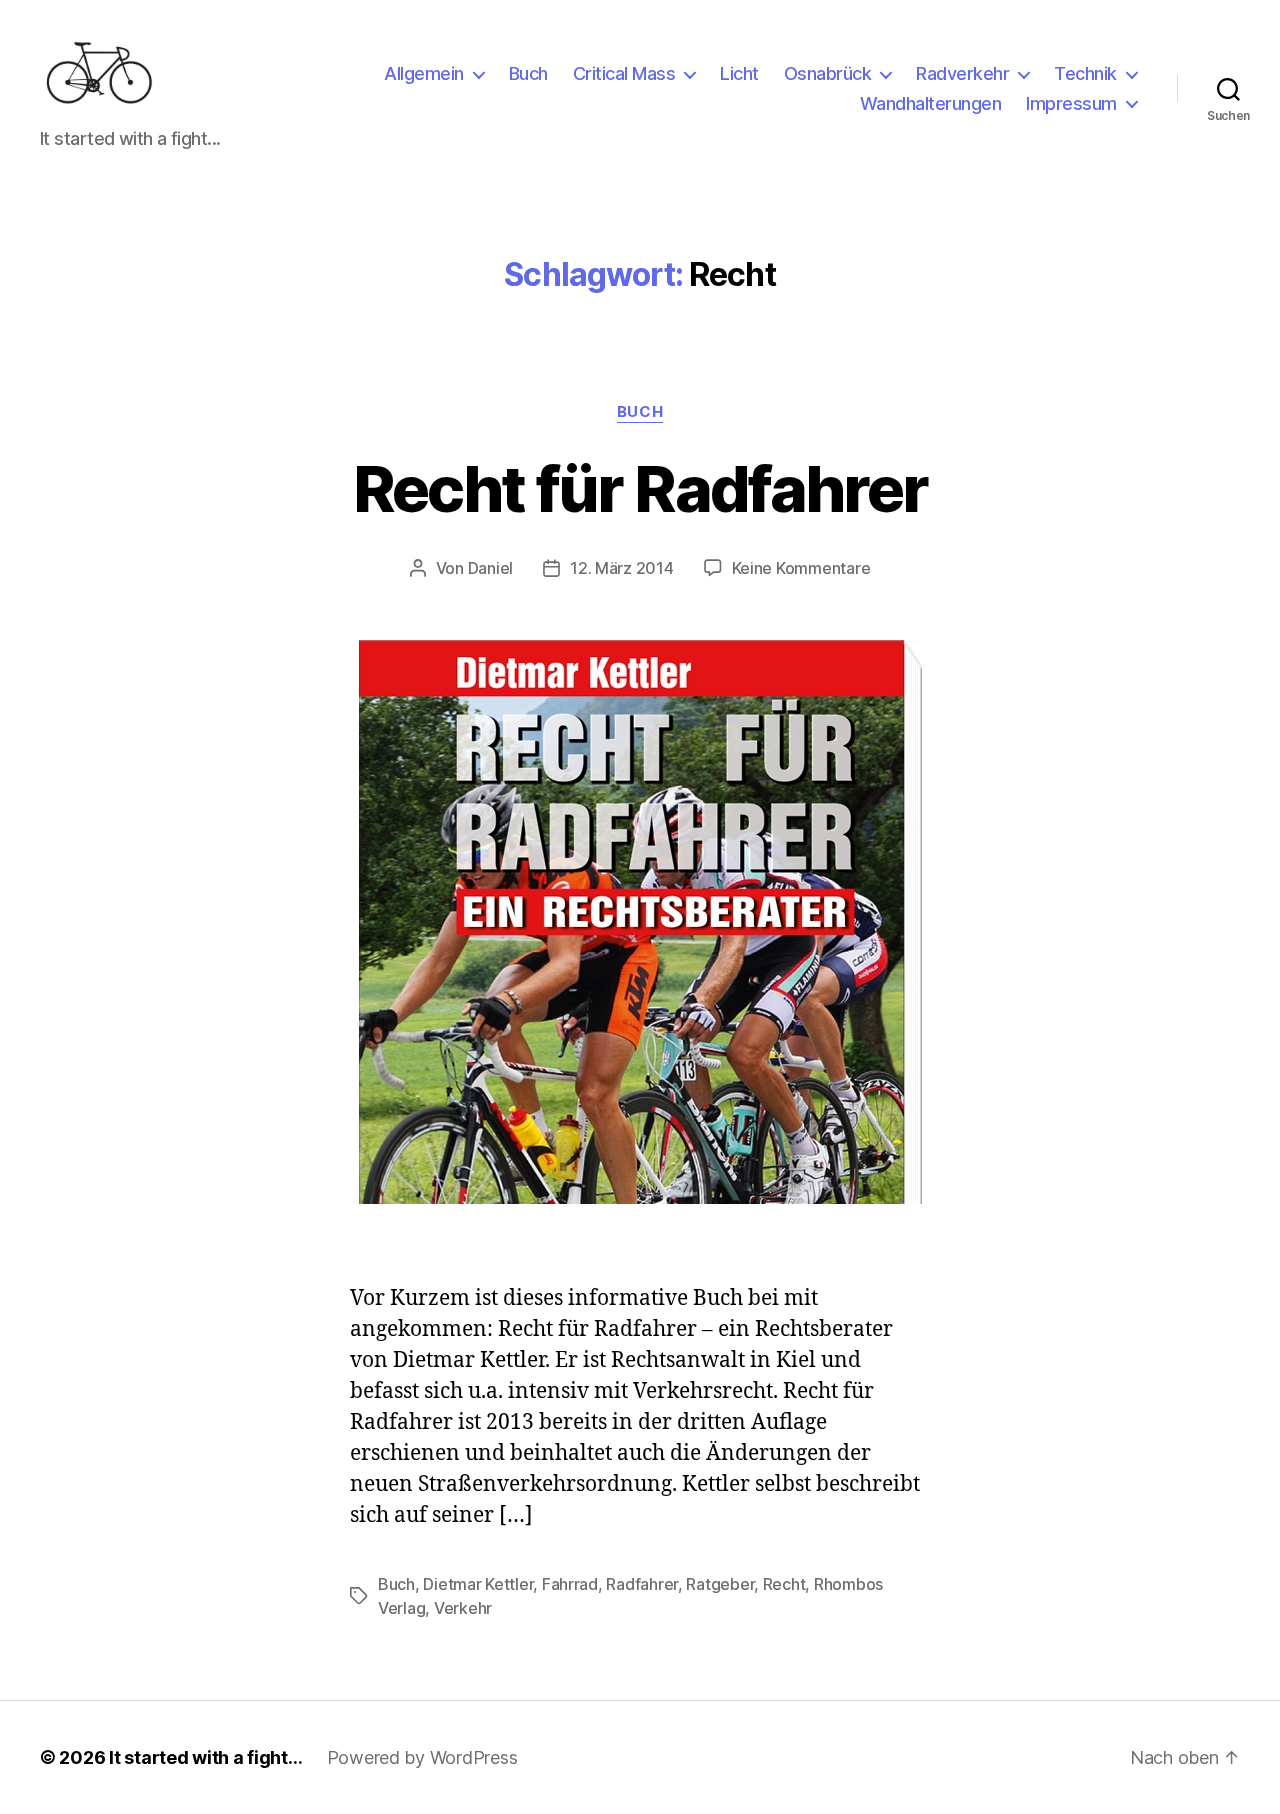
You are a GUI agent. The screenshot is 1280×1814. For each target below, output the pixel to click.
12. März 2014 (622, 568)
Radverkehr (962, 73)
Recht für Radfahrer (640, 488)
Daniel (490, 568)
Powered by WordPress (422, 1757)
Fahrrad (570, 1584)
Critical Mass (624, 73)
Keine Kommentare (801, 568)
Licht (739, 73)
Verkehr (463, 1608)
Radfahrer (642, 1584)
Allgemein (424, 73)
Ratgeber (720, 1584)
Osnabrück (828, 73)
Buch (528, 73)
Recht (784, 1584)
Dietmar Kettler (478, 1584)
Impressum (1071, 103)
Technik (1085, 73)
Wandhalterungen (931, 103)
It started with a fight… (206, 1757)
